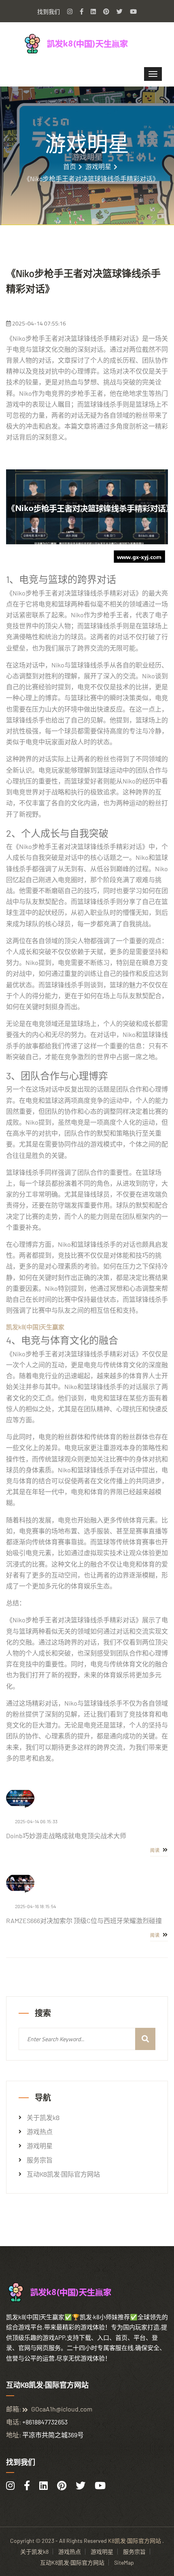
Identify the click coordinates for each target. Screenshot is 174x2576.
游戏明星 (98, 167)
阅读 (156, 1850)
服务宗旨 (40, 2160)
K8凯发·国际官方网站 (135, 2541)
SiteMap (124, 2562)
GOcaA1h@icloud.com (62, 2409)
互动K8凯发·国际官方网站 (63, 2174)
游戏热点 (40, 2132)
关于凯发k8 (43, 2118)
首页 (70, 167)
